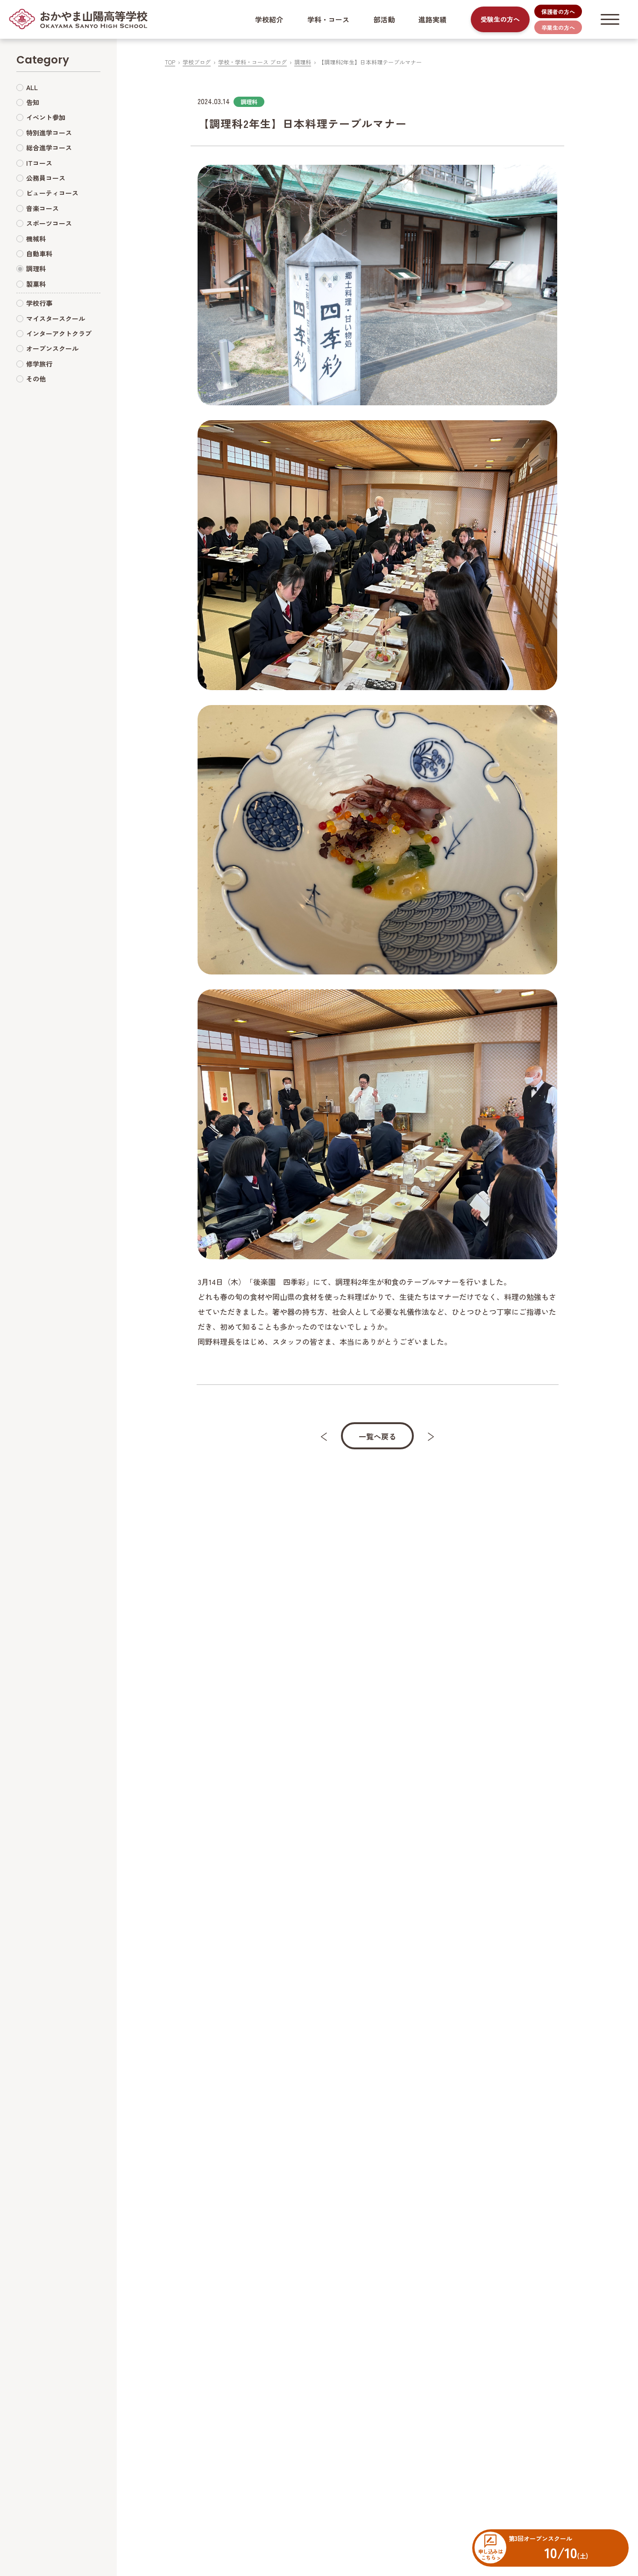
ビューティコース (52, 193)
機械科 (36, 239)
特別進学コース (49, 133)
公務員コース (46, 178)
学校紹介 (269, 19)
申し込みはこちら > (490, 2554)
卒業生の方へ (558, 27)
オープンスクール (52, 348)
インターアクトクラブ (59, 333)
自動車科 (39, 254)
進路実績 (432, 19)
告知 (33, 102)
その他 (36, 379)
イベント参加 (46, 117)
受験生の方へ (500, 19)
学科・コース (328, 19)
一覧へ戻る (377, 1436)
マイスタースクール (56, 318)
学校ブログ (197, 62)
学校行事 (39, 303)
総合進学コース (49, 148)
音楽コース (43, 208)
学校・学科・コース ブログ (252, 62)
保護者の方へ (558, 11)
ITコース (39, 163)
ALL (32, 87)
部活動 (384, 19)
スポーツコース (49, 223)
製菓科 (36, 284)
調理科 (303, 62)
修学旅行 (39, 364)
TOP (170, 62)
